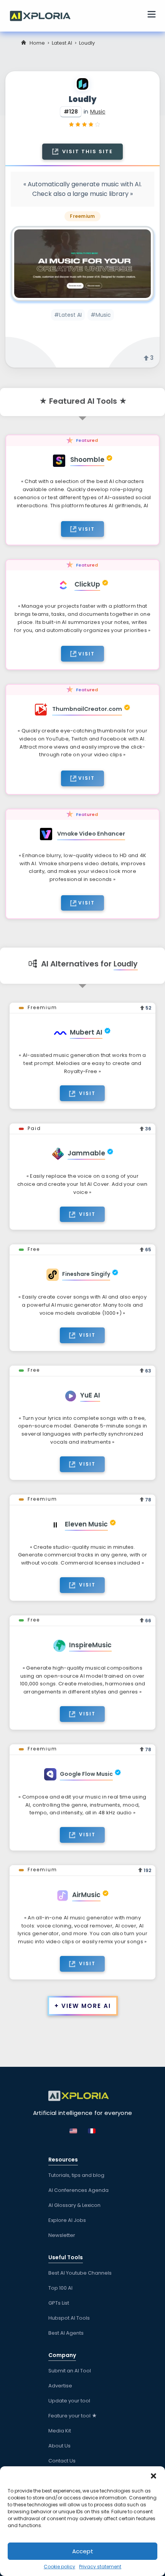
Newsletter (62, 2235)
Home (37, 43)
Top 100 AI (60, 2288)
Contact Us (62, 2461)
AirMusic (86, 1895)
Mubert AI (86, 1032)
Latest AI (62, 43)
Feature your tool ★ (73, 2416)
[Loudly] (82, 264)
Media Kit (60, 2431)
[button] (153, 2476)
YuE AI (90, 1395)
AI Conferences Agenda (78, 2190)
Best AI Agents (66, 2333)
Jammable (86, 1153)
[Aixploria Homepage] (44, 15)
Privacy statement (100, 2567)
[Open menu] (152, 15)
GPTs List (59, 2303)
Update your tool (69, 2401)
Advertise (60, 2386)
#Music (101, 315)
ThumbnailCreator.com (87, 709)
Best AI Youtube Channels (80, 2273)
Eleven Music (86, 1524)
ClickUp (87, 584)
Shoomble (87, 460)
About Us (59, 2446)
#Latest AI (68, 315)
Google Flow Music (86, 1774)
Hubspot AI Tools (69, 2318)
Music (98, 112)
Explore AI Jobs (67, 2220)
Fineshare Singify (86, 1274)
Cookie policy (59, 2567)
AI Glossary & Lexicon (74, 2205)
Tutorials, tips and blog (76, 2175)
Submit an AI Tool (70, 2371)
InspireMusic (90, 1645)
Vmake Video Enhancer (91, 834)
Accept (83, 2551)
